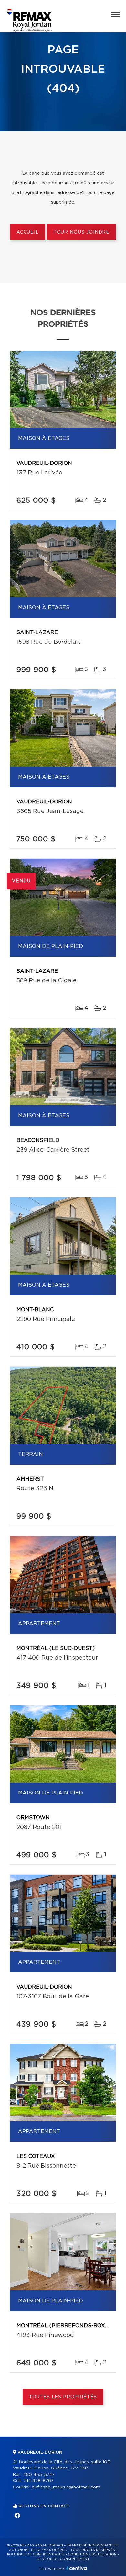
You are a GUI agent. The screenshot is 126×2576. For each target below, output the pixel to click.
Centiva (77, 2568)
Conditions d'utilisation (92, 2554)
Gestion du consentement (63, 2559)
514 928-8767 (39, 2481)
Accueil (28, 232)
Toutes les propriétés (63, 2397)
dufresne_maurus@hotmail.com (66, 2487)
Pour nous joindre (81, 232)
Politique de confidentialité (36, 2554)
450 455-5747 (39, 2475)
